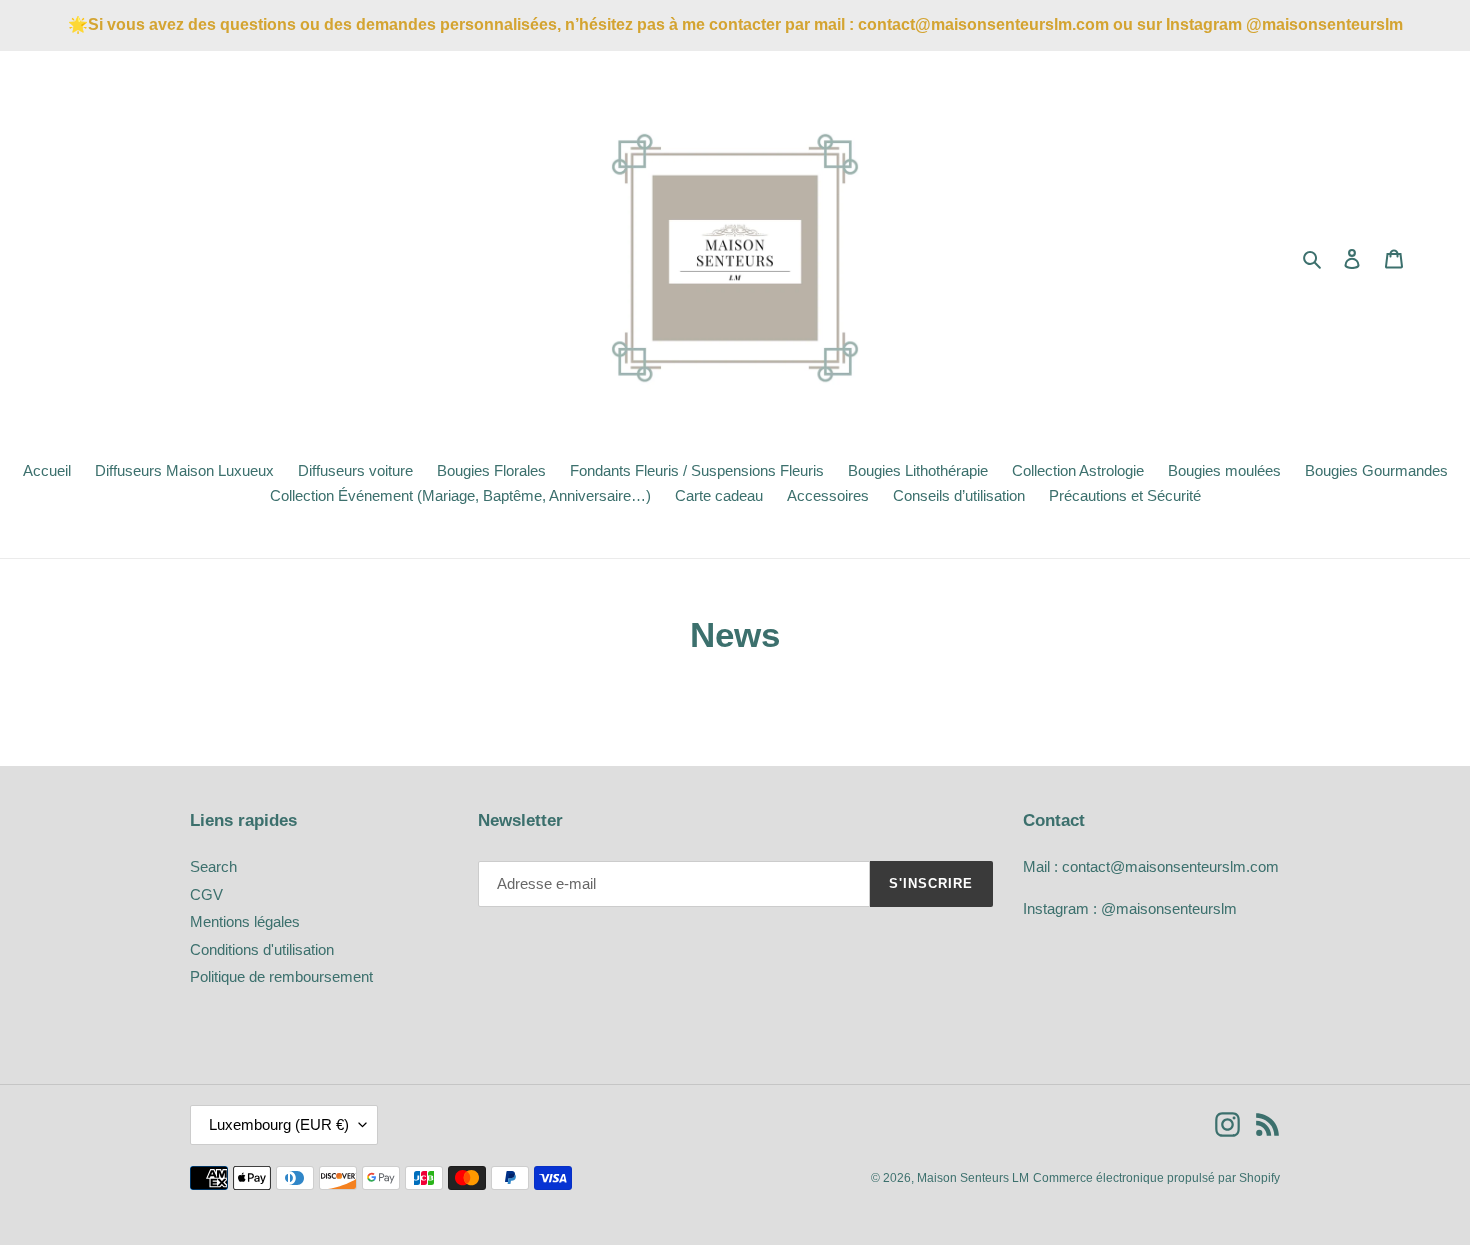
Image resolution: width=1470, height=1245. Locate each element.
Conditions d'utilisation (262, 949)
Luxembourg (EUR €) (279, 1124)
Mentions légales (245, 921)
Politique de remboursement (281, 976)
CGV (206, 894)
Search (213, 866)
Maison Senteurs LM (973, 1178)
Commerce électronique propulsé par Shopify (1156, 1178)
